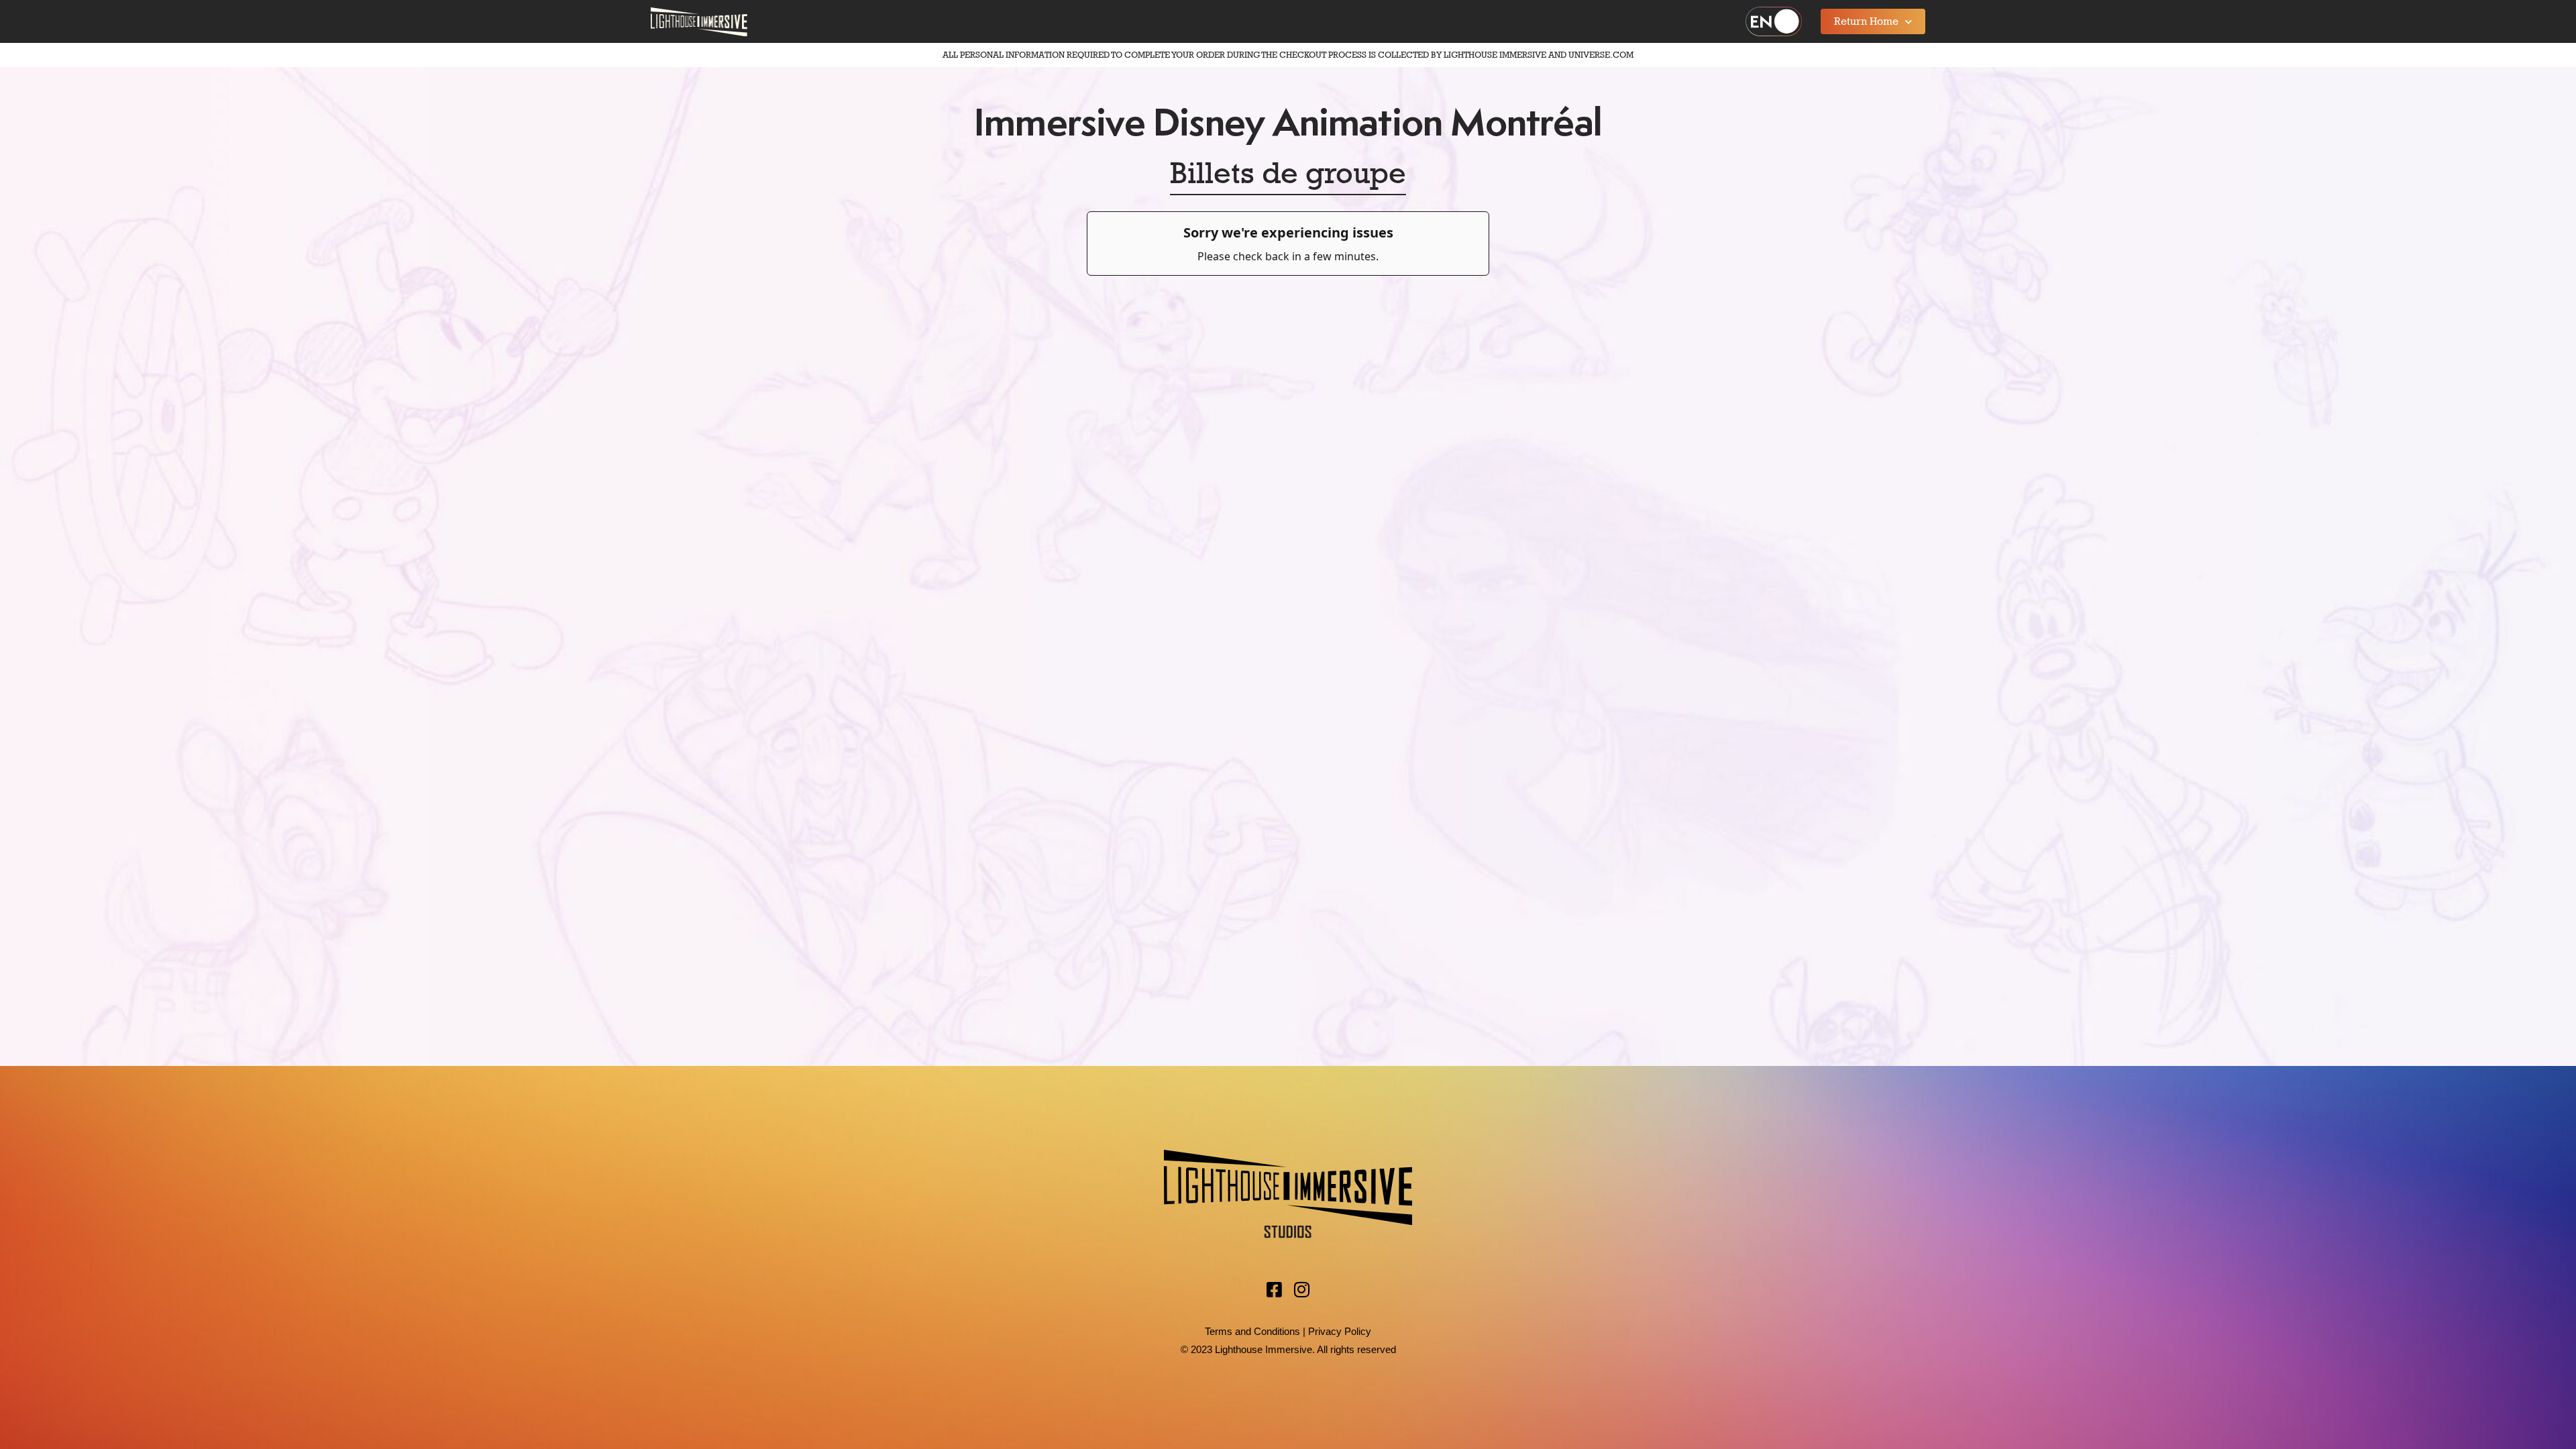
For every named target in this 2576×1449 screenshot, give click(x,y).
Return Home (1866, 21)
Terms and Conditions (1252, 1331)
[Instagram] (1302, 1289)
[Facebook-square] (1275, 1289)
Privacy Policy (1340, 1331)
